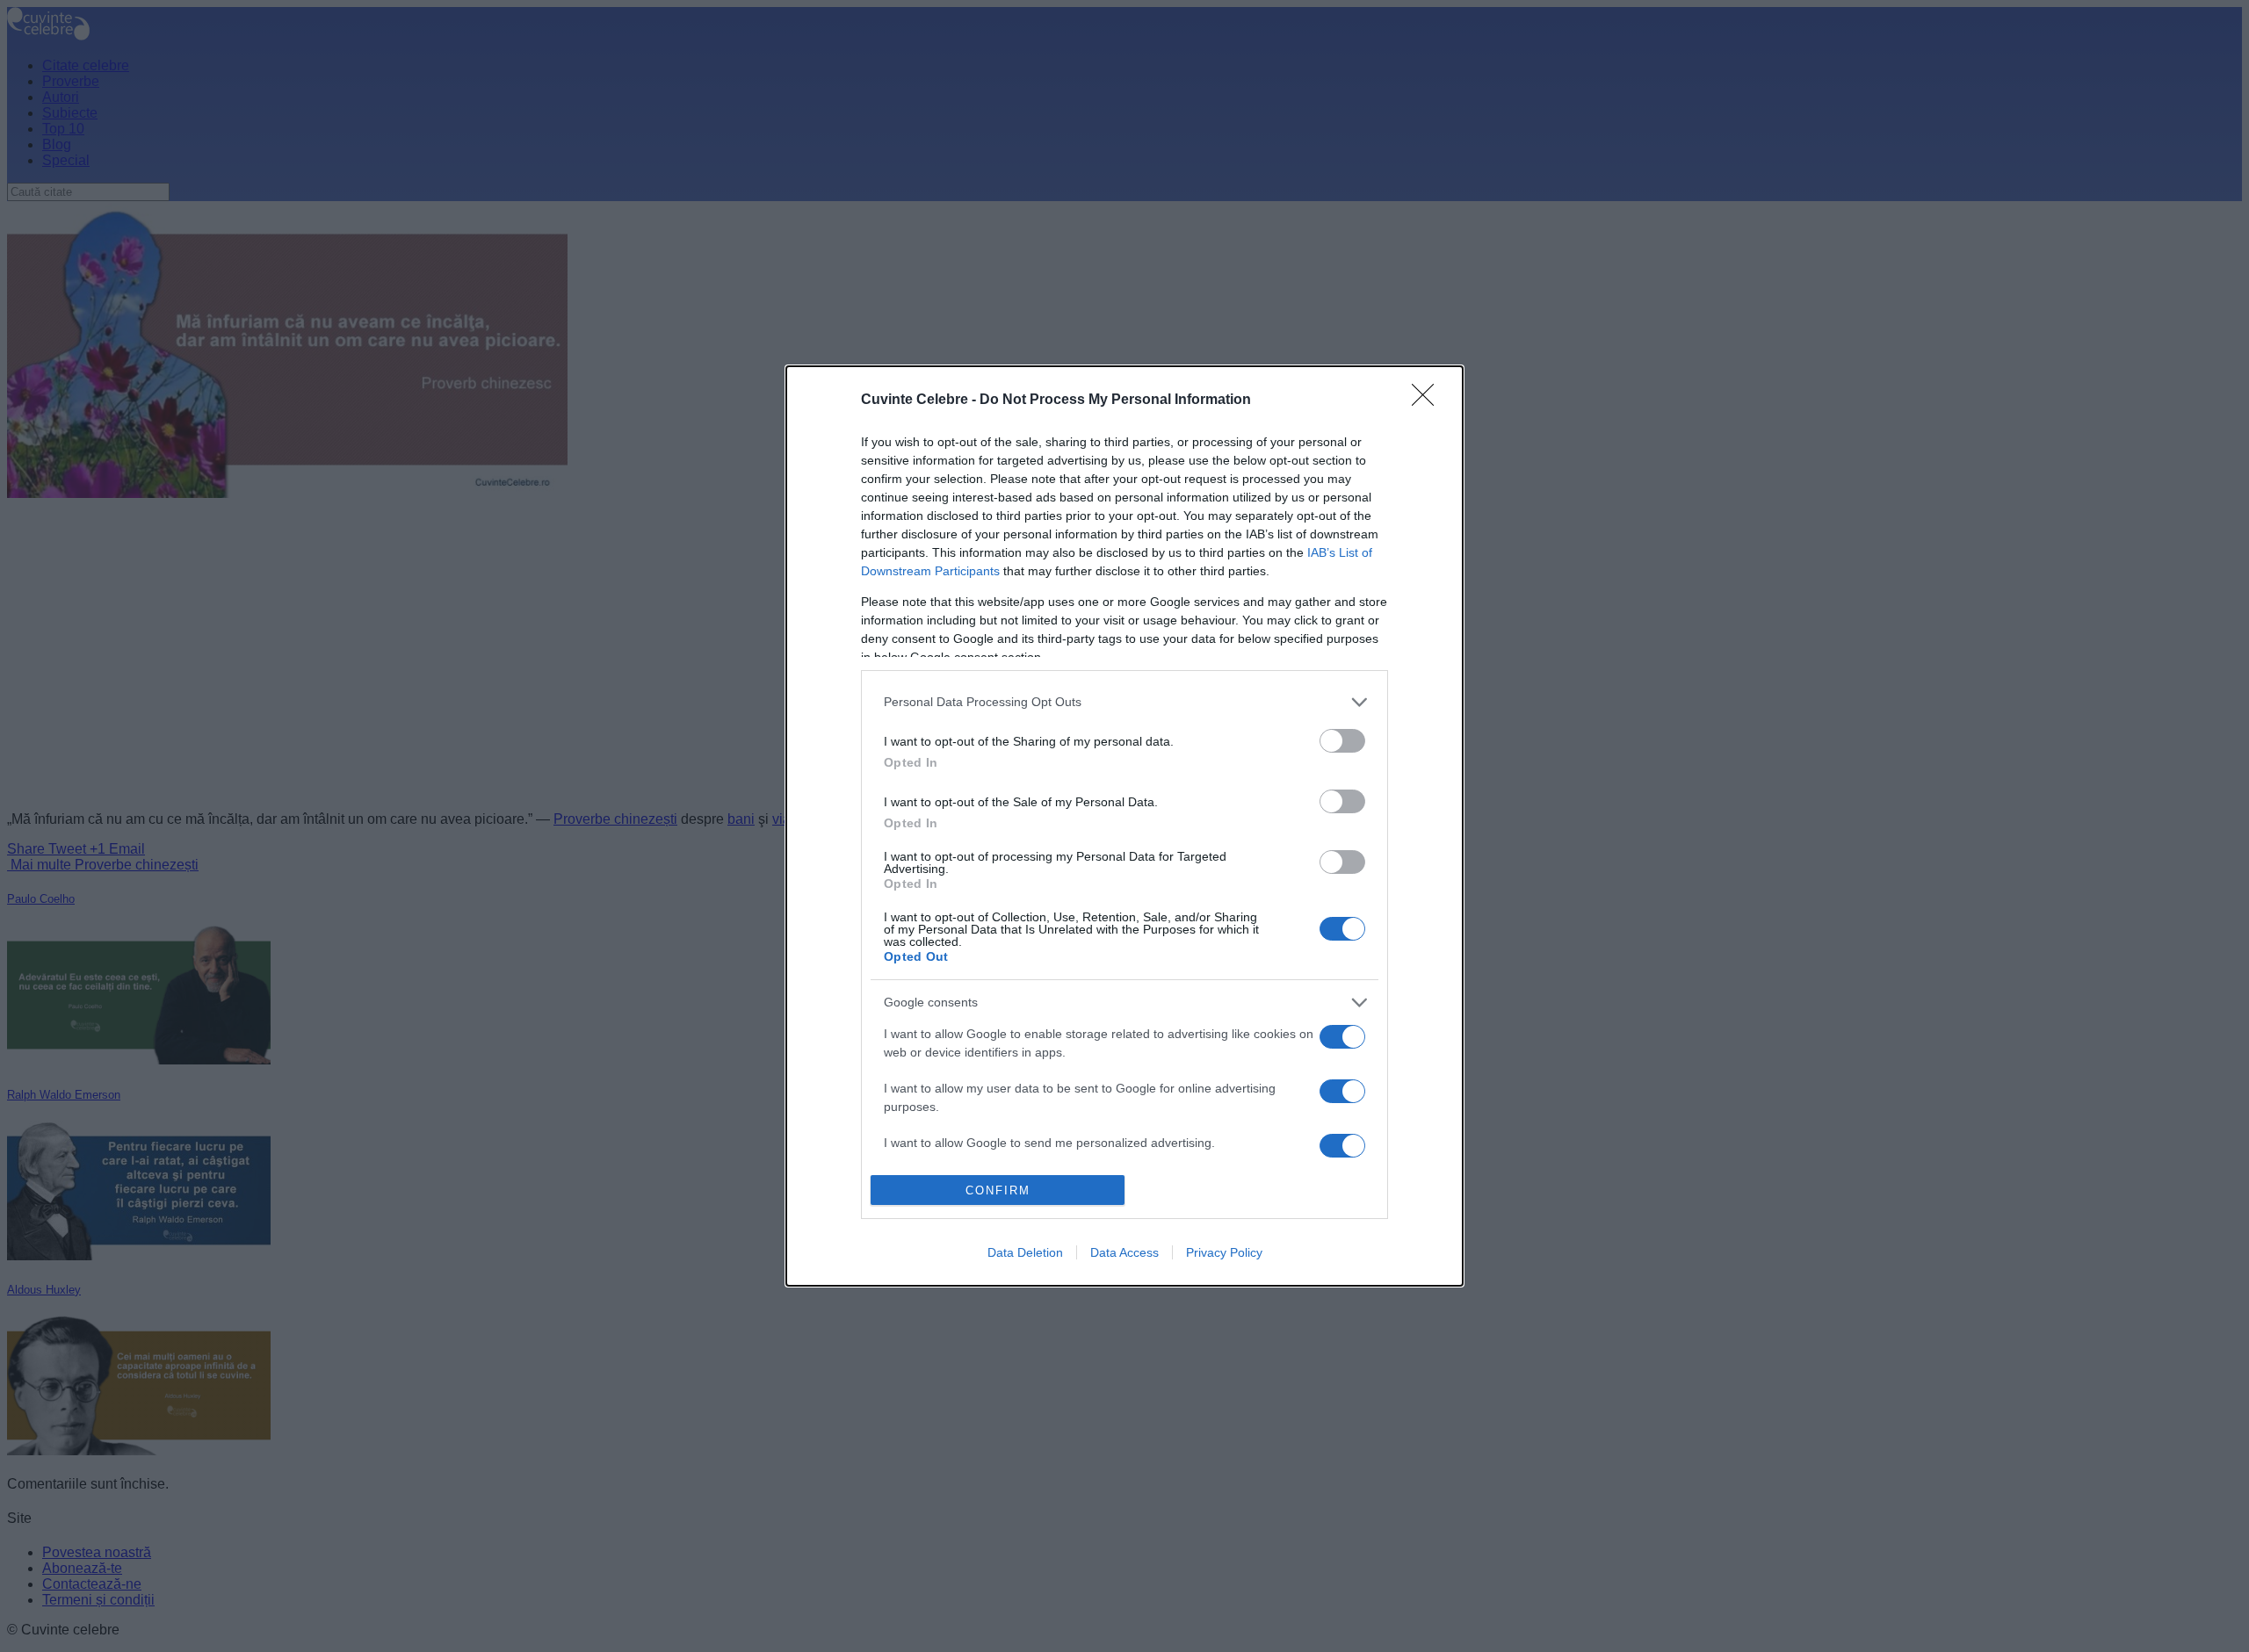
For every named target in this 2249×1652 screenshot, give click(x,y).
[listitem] (1124, 702)
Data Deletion (1025, 1252)
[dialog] (1124, 826)
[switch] (1342, 741)
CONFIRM (998, 1190)
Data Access (1124, 1252)
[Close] (1428, 400)
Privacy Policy (1224, 1252)
